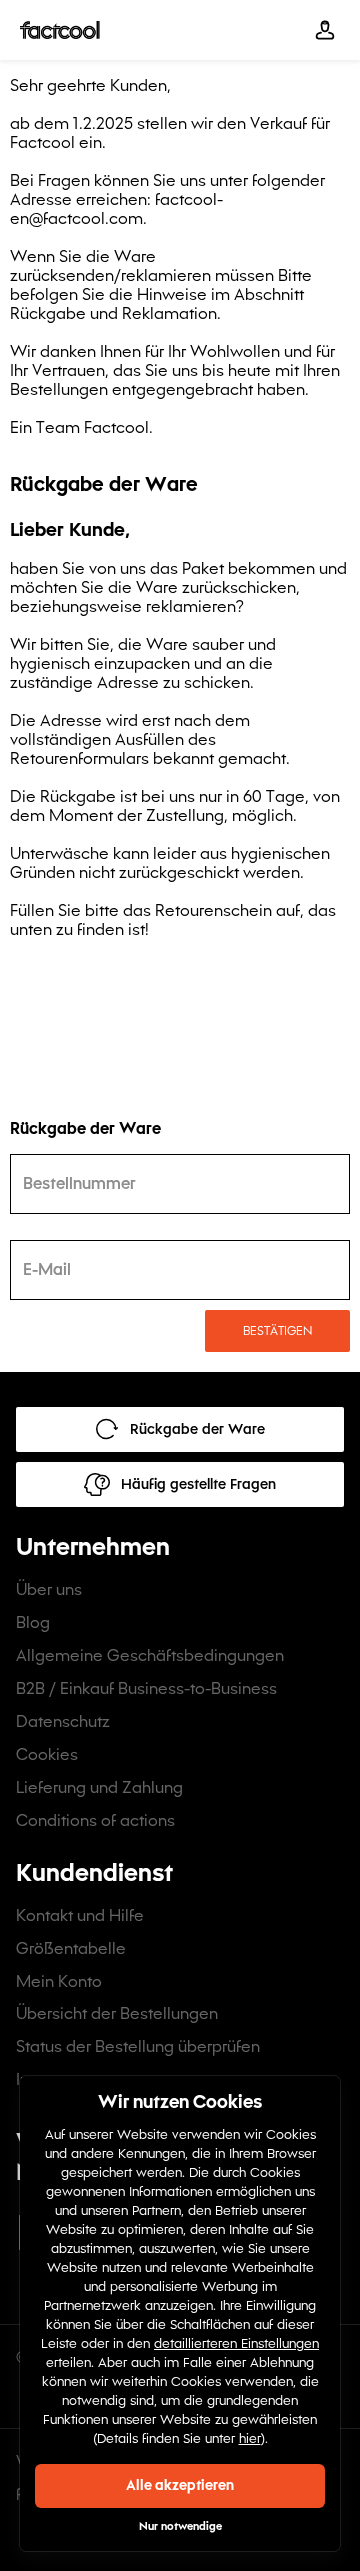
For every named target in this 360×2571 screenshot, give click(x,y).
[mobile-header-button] (325, 30)
